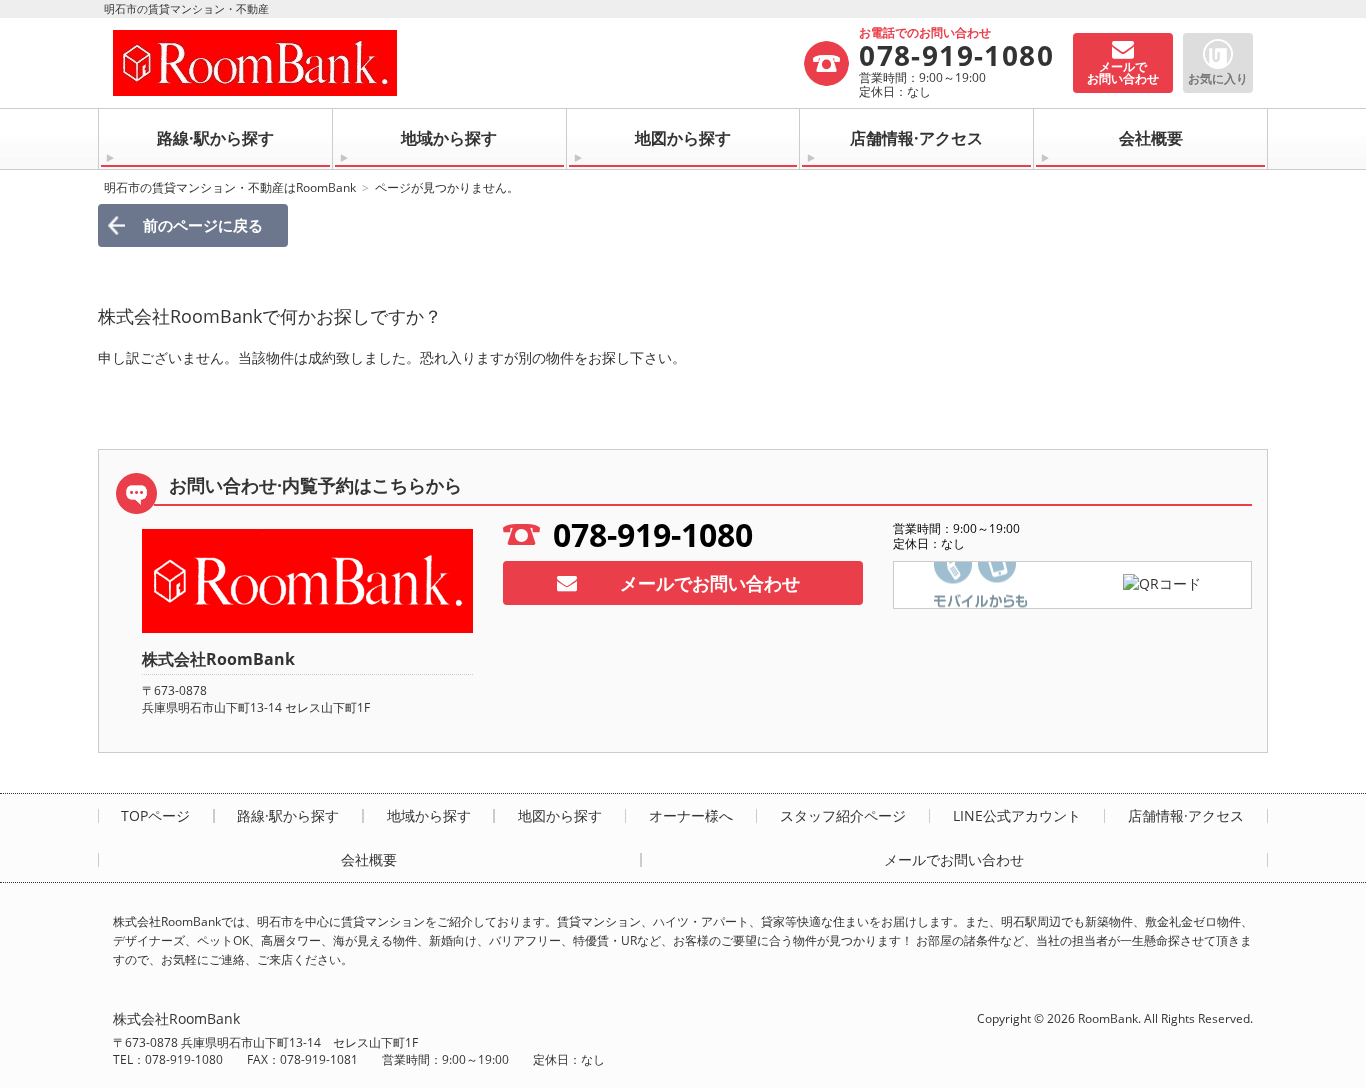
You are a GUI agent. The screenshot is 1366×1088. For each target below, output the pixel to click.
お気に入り (1218, 78)
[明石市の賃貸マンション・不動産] (457, 63)
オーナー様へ (691, 816)
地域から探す (449, 138)
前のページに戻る (203, 225)
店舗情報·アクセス (916, 138)
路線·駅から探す (215, 138)
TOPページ (155, 816)
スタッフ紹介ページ (843, 816)
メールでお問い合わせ (710, 583)
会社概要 (1151, 138)
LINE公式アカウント (1017, 816)
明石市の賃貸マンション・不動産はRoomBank (230, 187)
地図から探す (683, 138)
